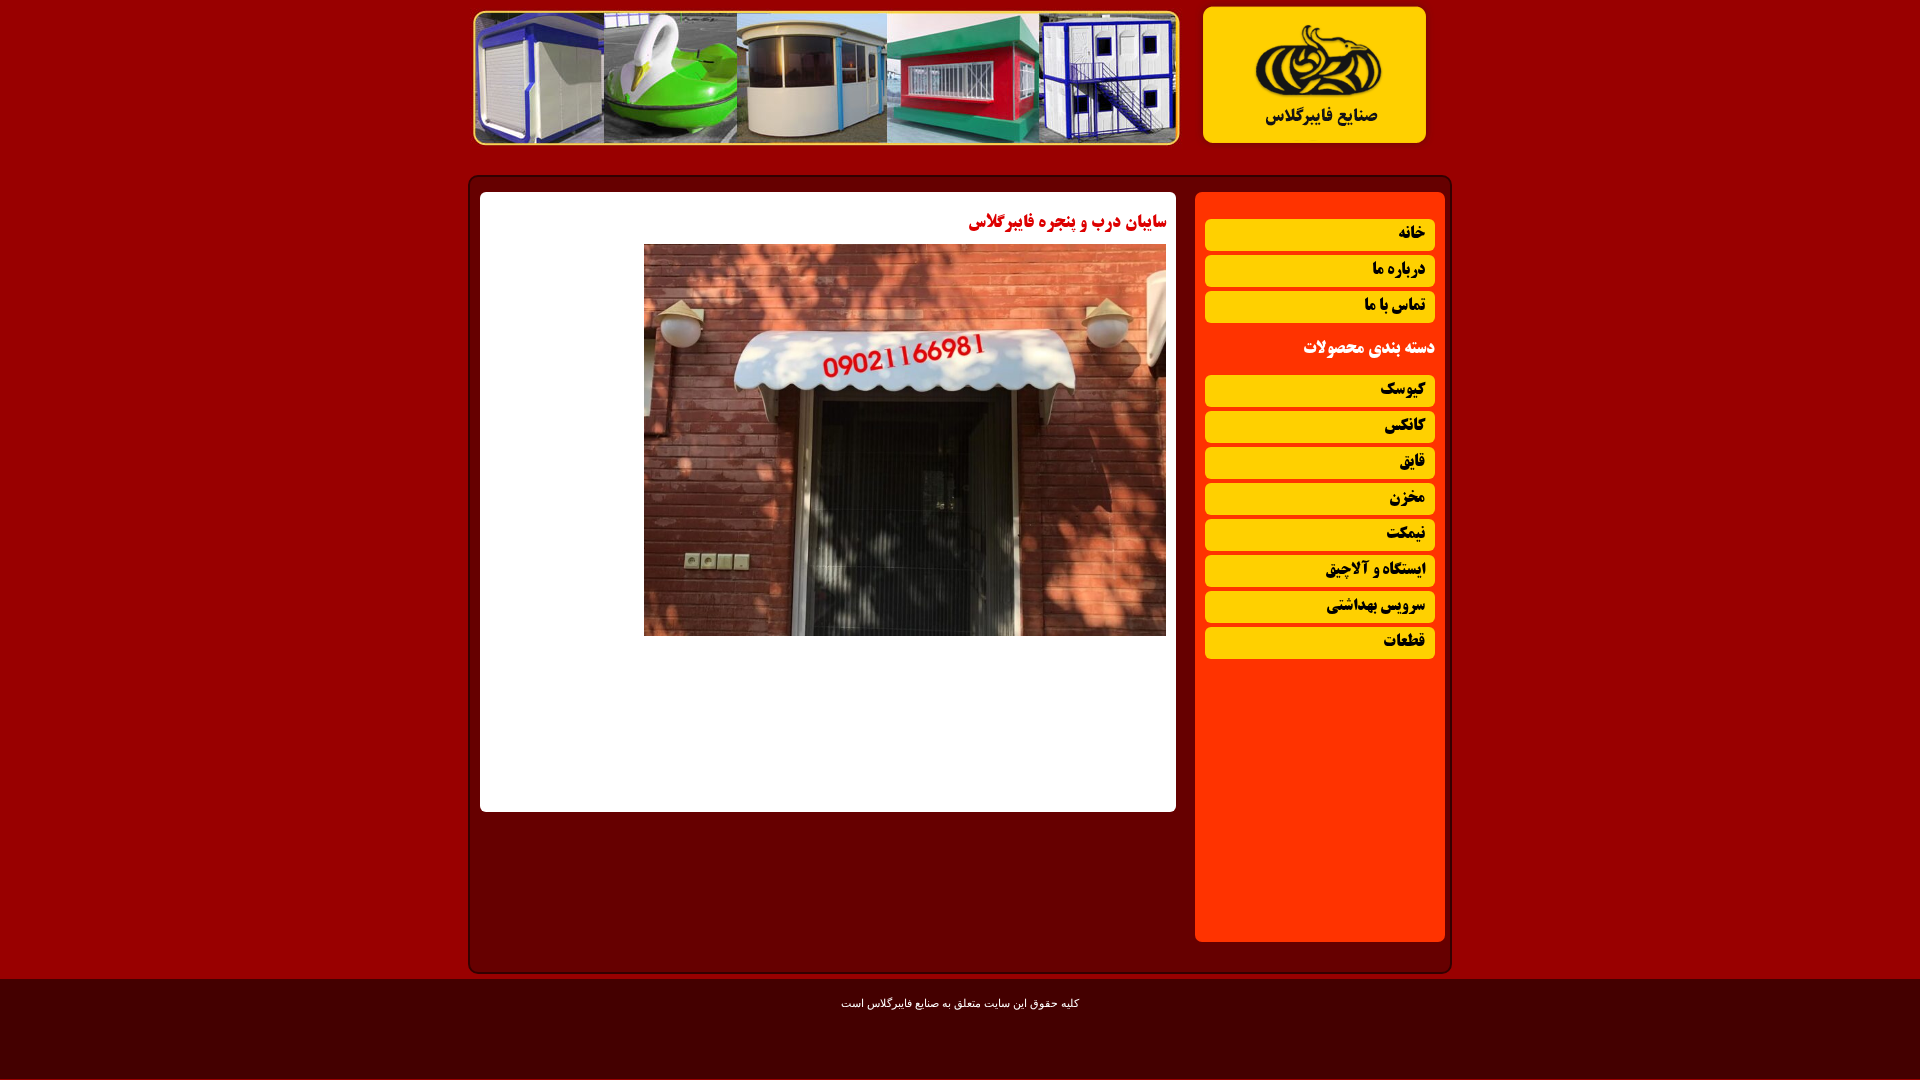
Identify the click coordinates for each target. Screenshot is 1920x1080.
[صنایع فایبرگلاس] (1315, 146)
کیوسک (1402, 390)
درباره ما (1398, 270)
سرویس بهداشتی (1375, 606)
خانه (1411, 234)
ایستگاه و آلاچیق (1375, 570)
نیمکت (1405, 534)
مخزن (1407, 498)
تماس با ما (1394, 306)
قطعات (1404, 642)
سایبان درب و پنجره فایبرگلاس (1067, 223)
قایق (1412, 462)
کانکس (1404, 426)
